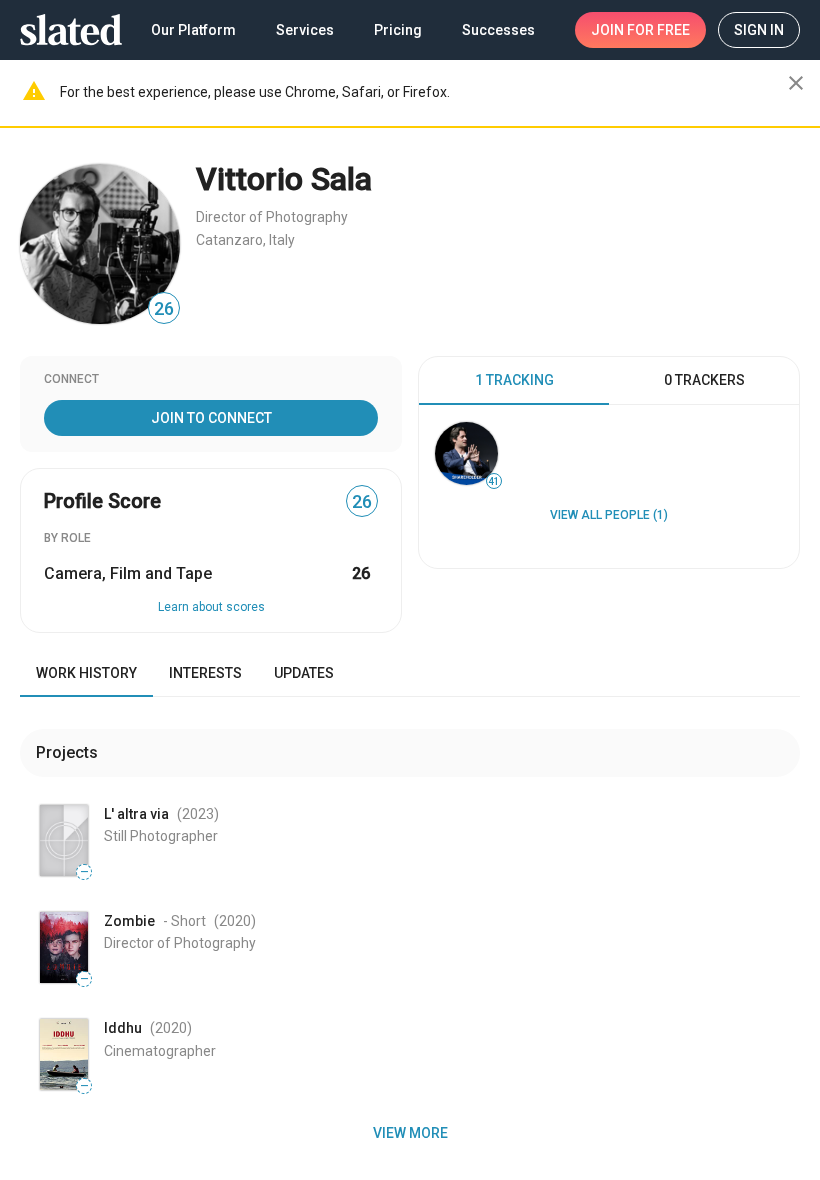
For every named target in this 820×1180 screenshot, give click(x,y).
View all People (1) (609, 515)
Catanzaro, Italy (245, 240)
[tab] (514, 381)
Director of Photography (272, 217)
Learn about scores (211, 607)
